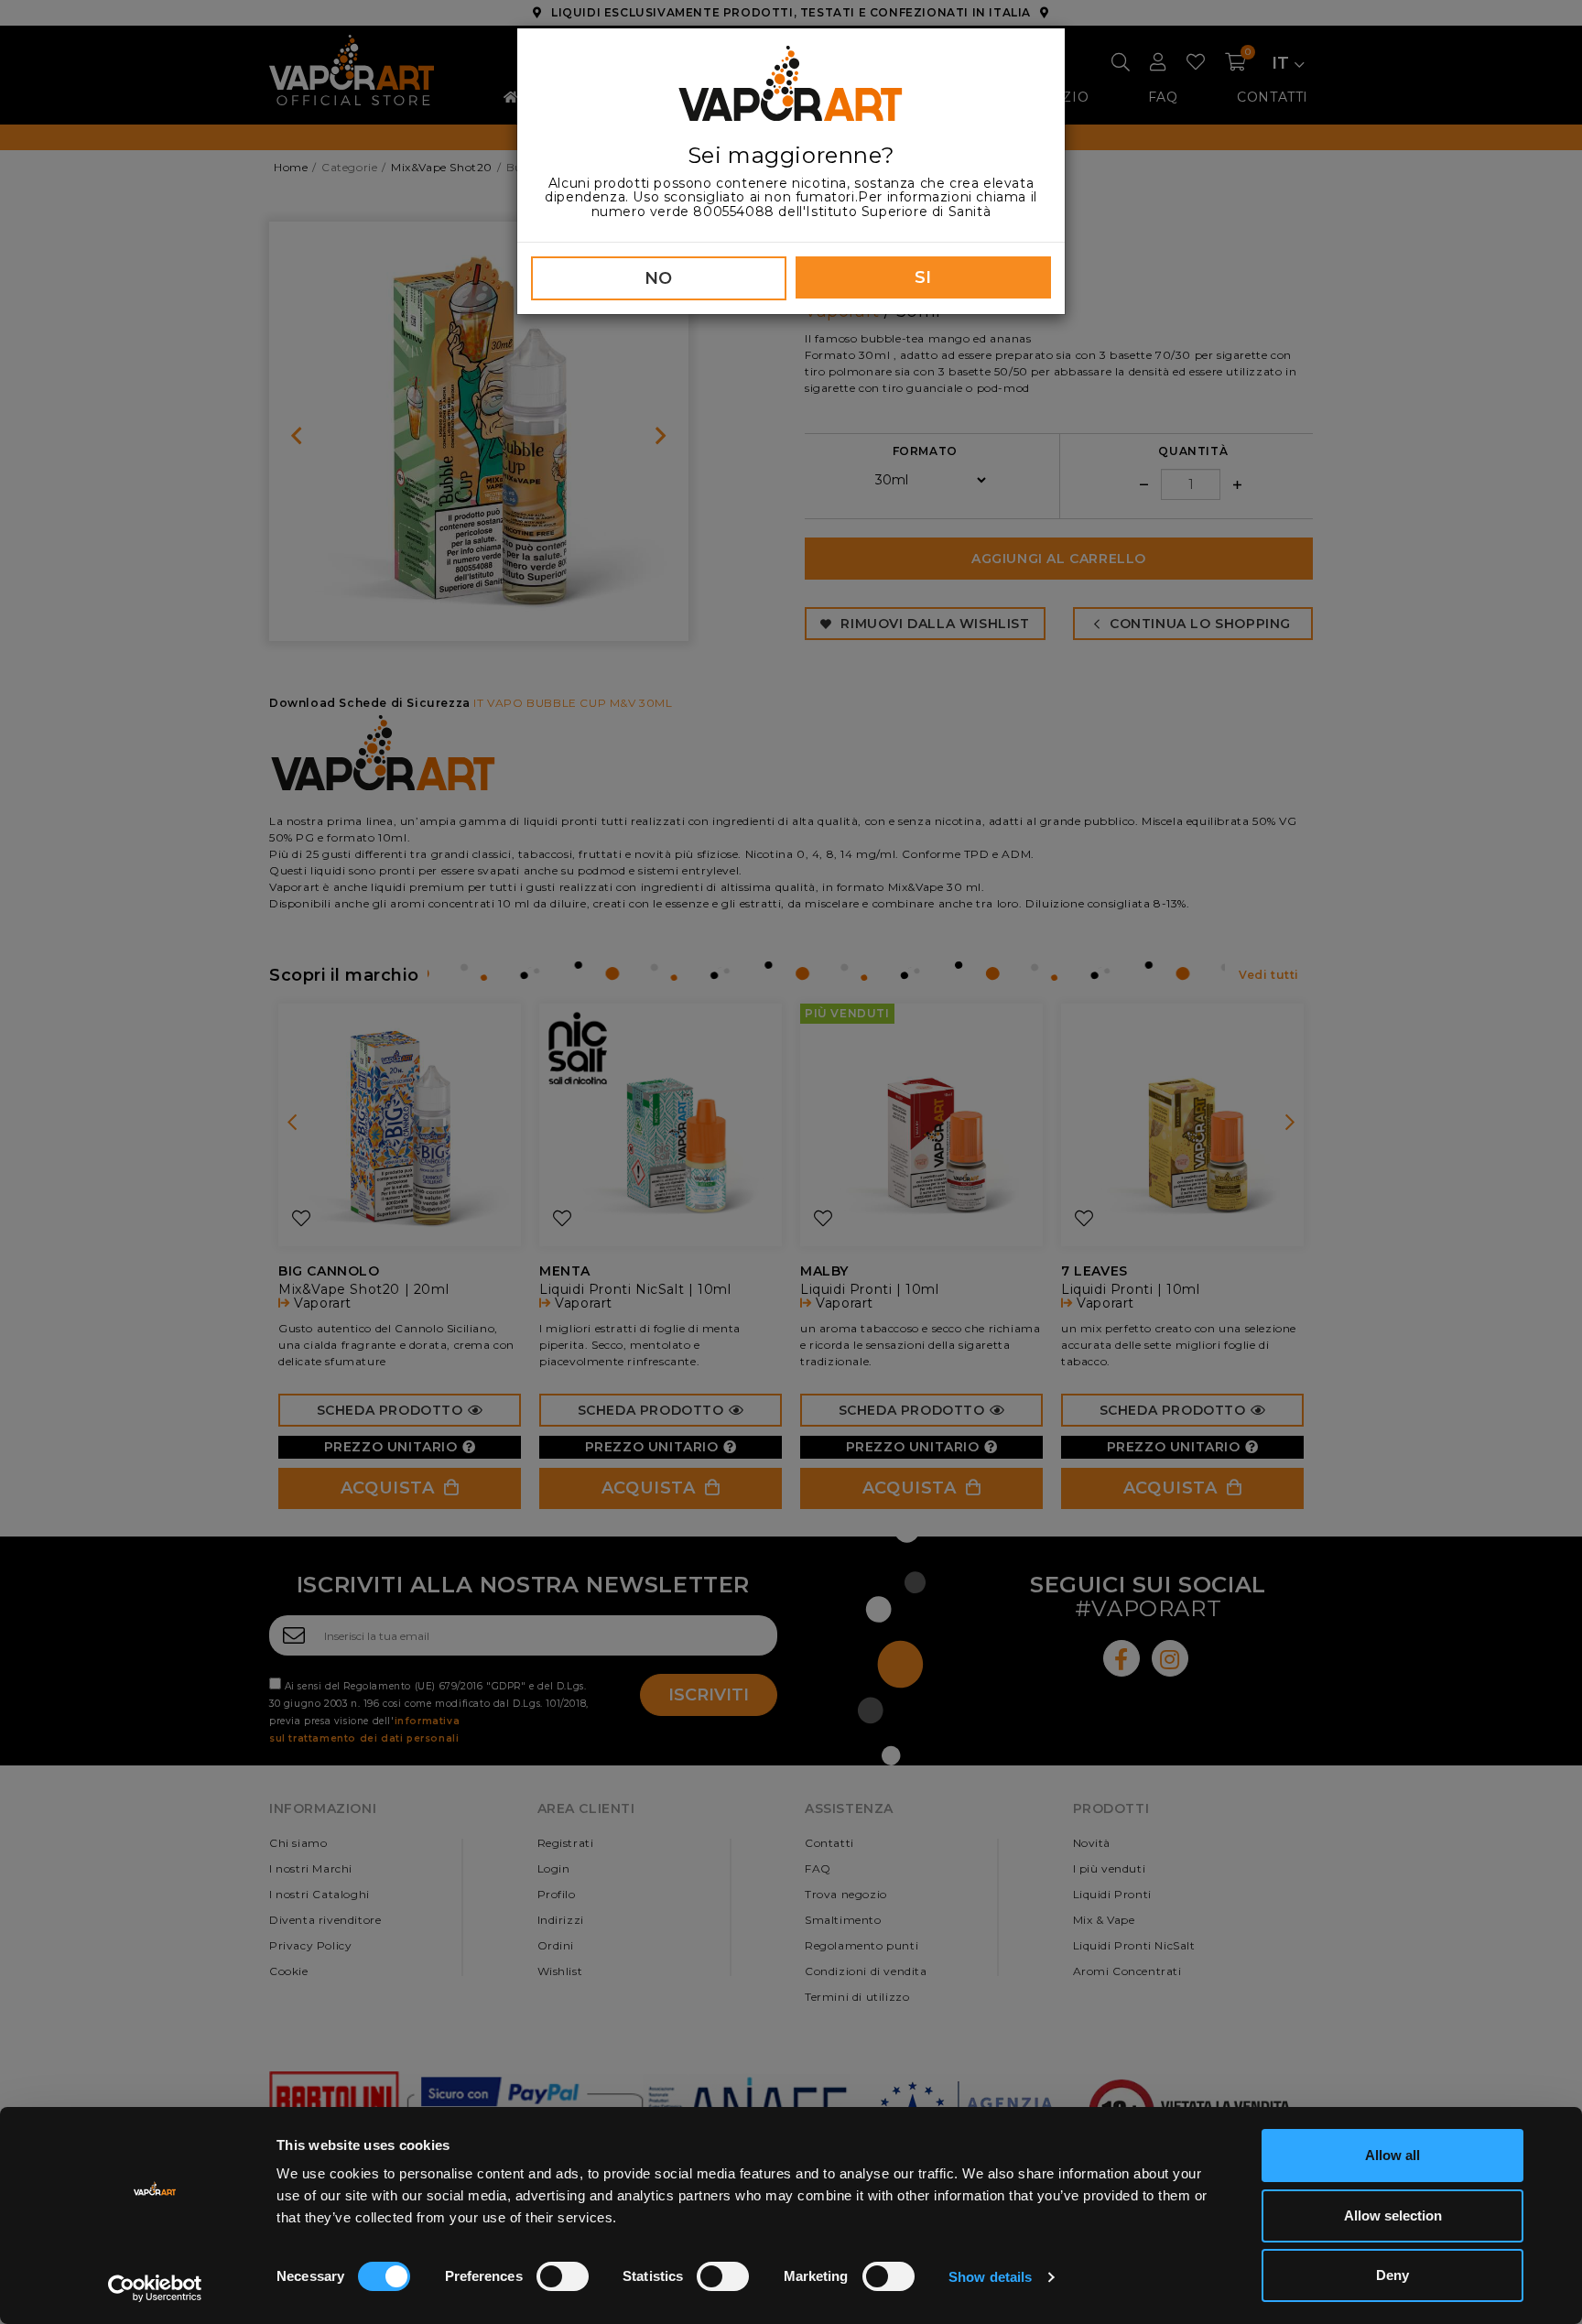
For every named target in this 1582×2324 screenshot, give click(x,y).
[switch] (563, 2276)
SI (923, 277)
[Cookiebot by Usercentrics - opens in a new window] (155, 2288)
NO (659, 278)
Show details (990, 2277)
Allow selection (1393, 2215)
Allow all (1392, 2155)
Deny (1392, 2275)
